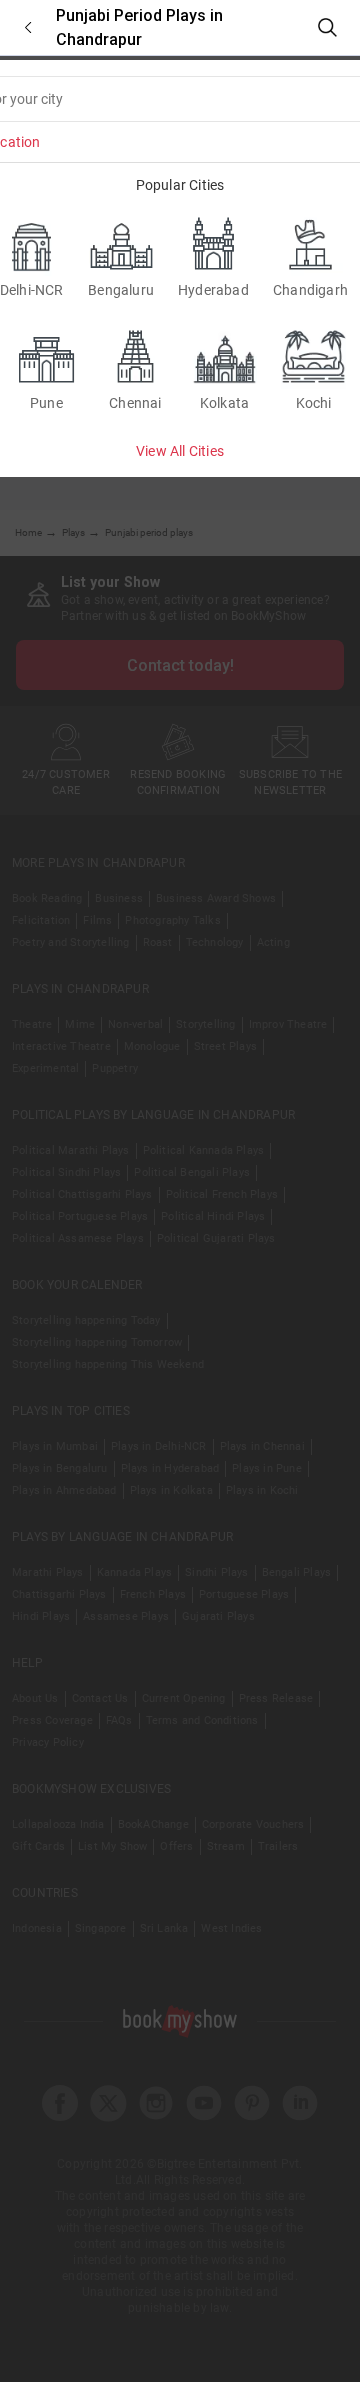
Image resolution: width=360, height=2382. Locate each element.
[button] (28, 27)
